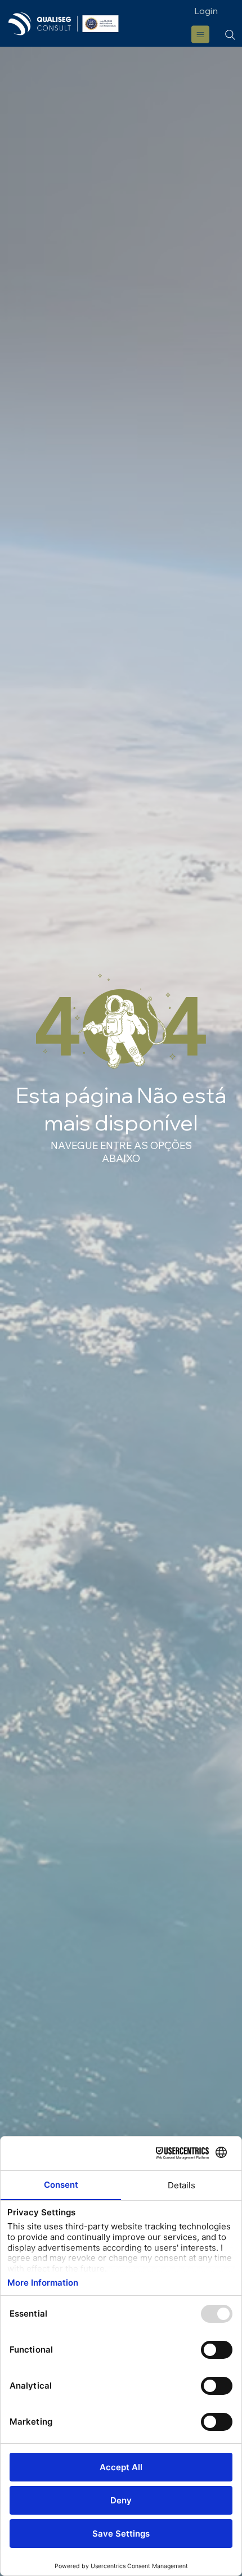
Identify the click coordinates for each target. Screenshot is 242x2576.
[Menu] (201, 34)
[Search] (230, 35)
